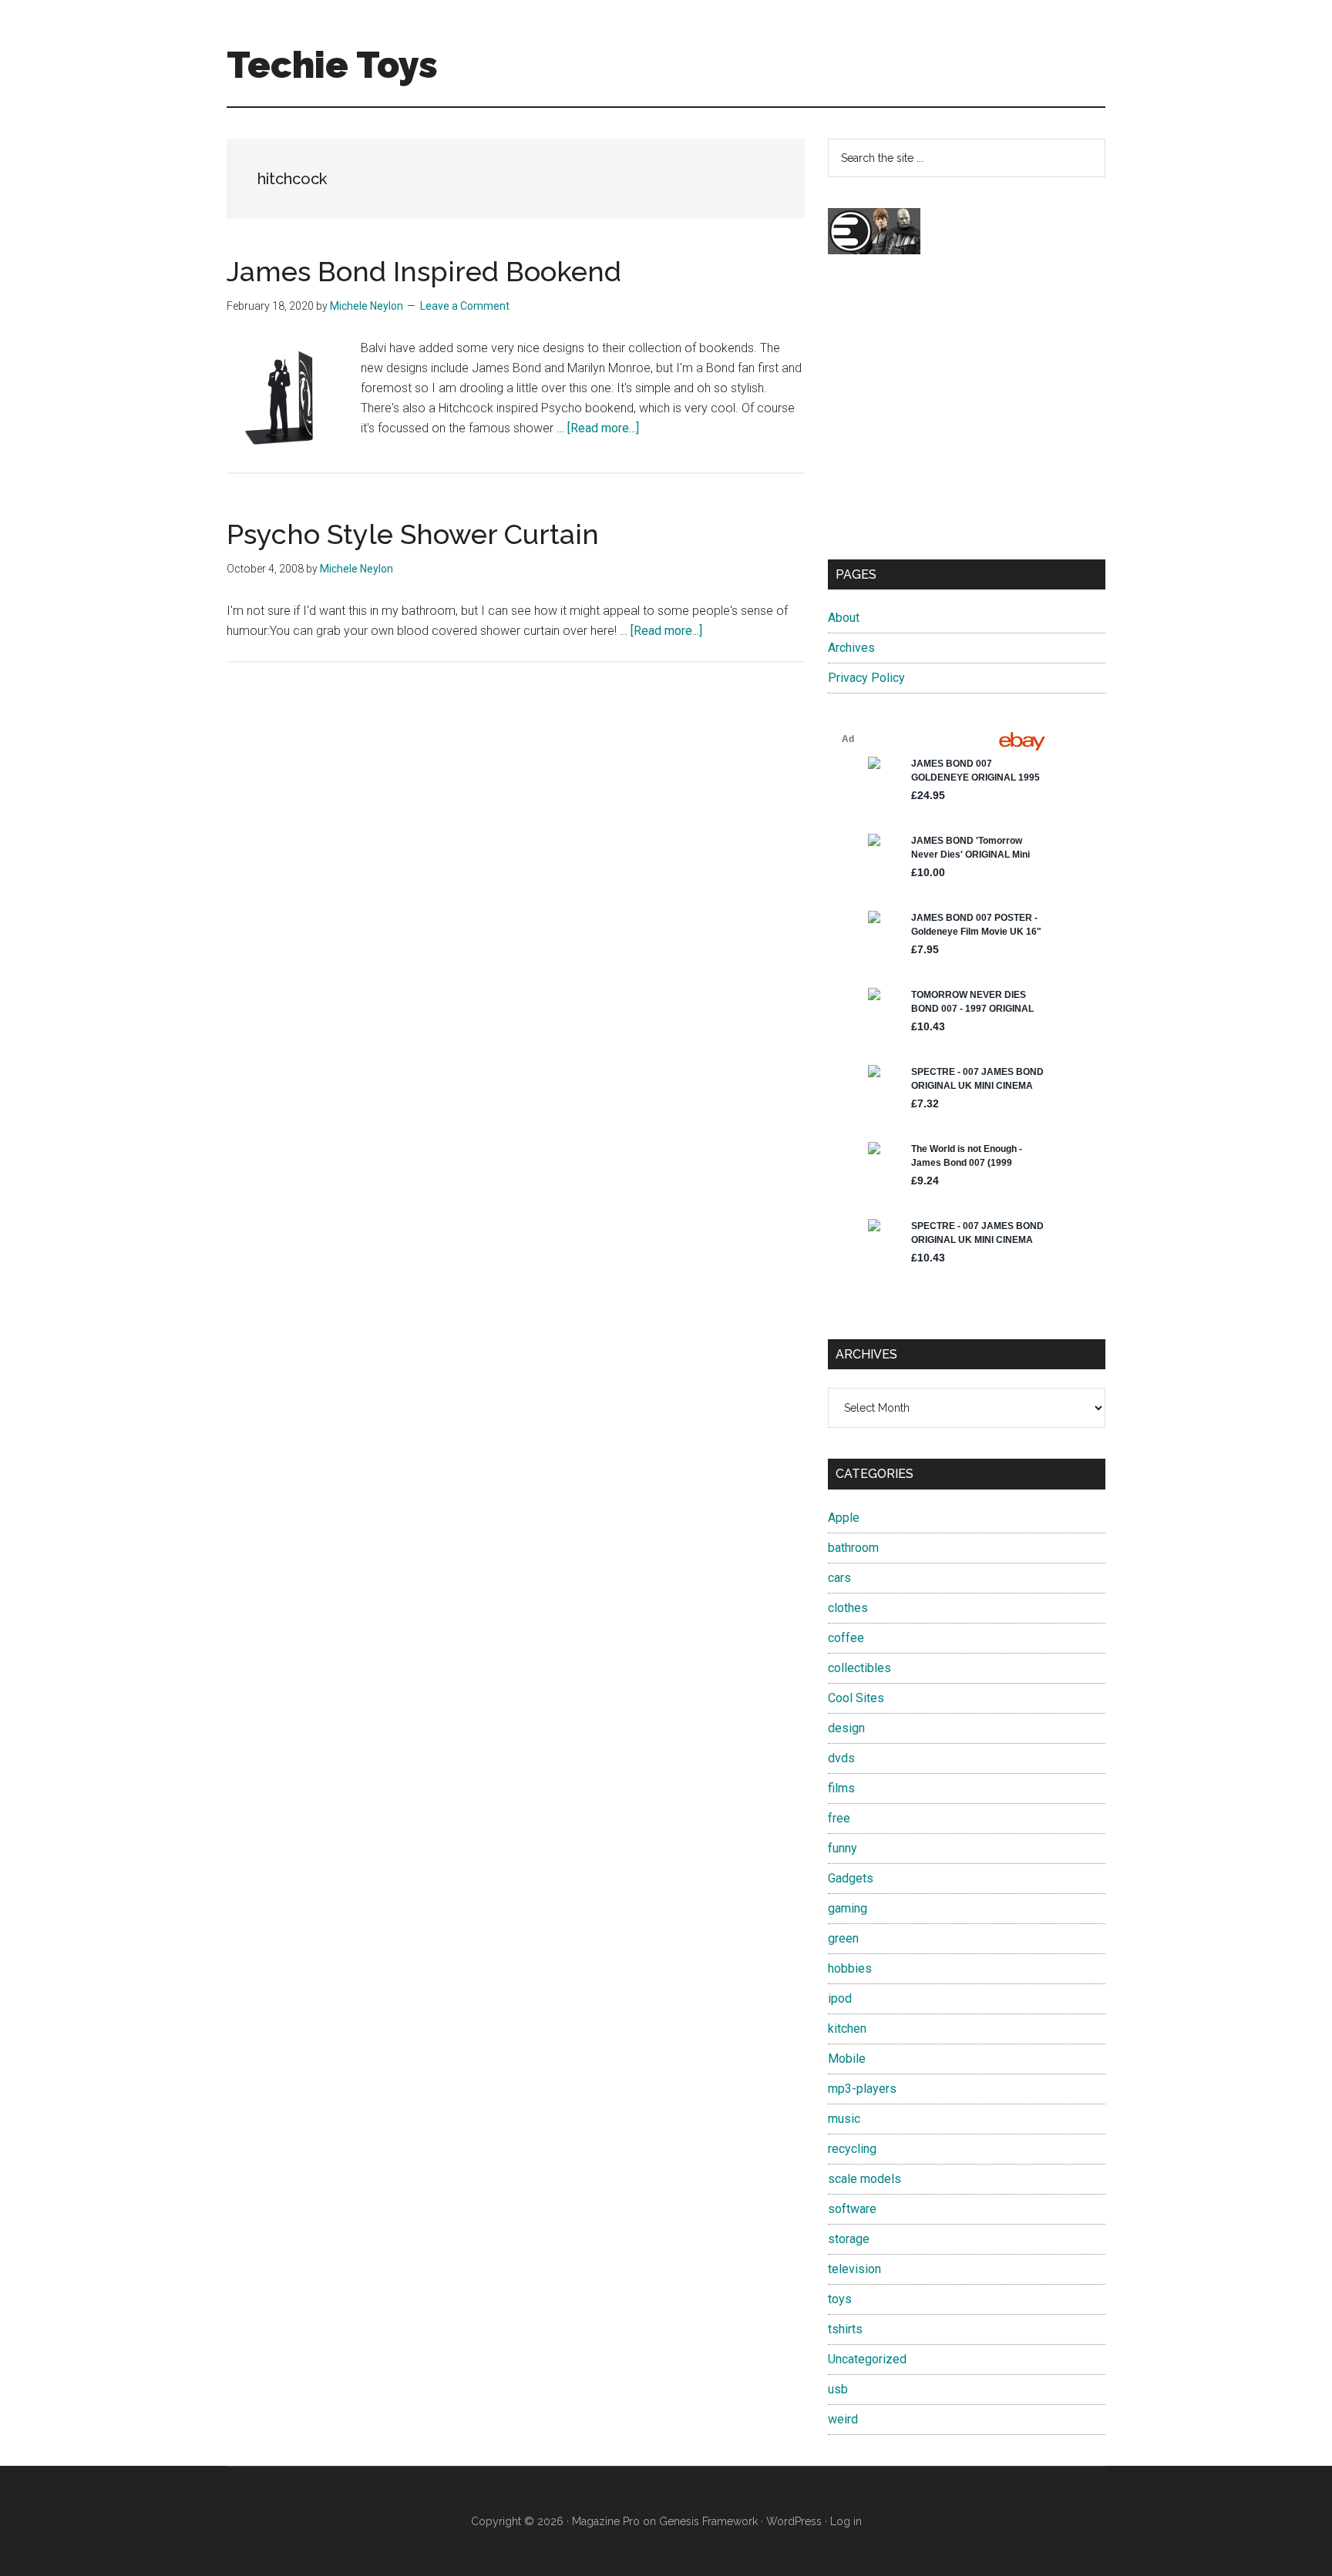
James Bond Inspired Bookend (424, 271)
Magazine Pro (606, 2521)
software (852, 2209)
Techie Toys (332, 65)
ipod (840, 1998)
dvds (841, 1758)
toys (840, 2299)
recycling (852, 2149)
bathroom (853, 1548)
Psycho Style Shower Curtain (413, 534)
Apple (844, 1518)
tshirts (845, 2329)
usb (838, 2389)
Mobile (847, 2059)
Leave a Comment (465, 306)
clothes (848, 1608)
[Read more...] (603, 428)
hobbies (850, 1968)
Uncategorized (867, 2359)
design (846, 1728)
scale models (864, 2179)
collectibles (859, 1668)
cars (839, 1578)
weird (843, 2419)
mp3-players (862, 2089)
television (854, 2269)
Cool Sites (856, 1698)
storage (849, 2239)
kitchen (847, 2029)
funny (843, 1848)
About (844, 618)
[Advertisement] (967, 421)
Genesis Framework (708, 2521)
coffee (846, 1638)
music (844, 2119)
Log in (846, 2521)
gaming (848, 1908)
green (843, 1938)
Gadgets (851, 1878)
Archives (851, 648)
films (841, 1788)
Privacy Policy (866, 678)
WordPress (794, 2521)
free (839, 1818)
